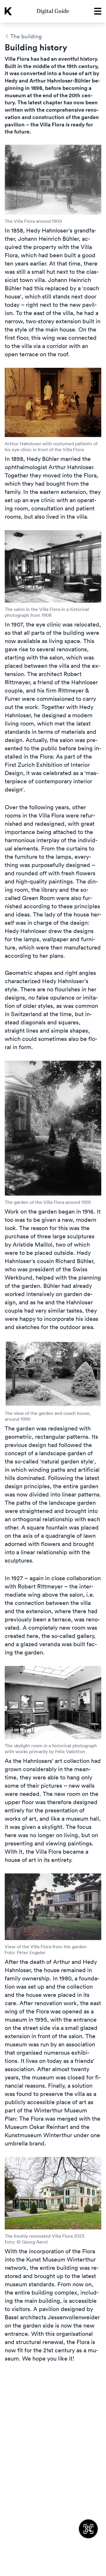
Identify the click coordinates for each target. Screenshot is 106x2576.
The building (26, 36)
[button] (96, 11)
